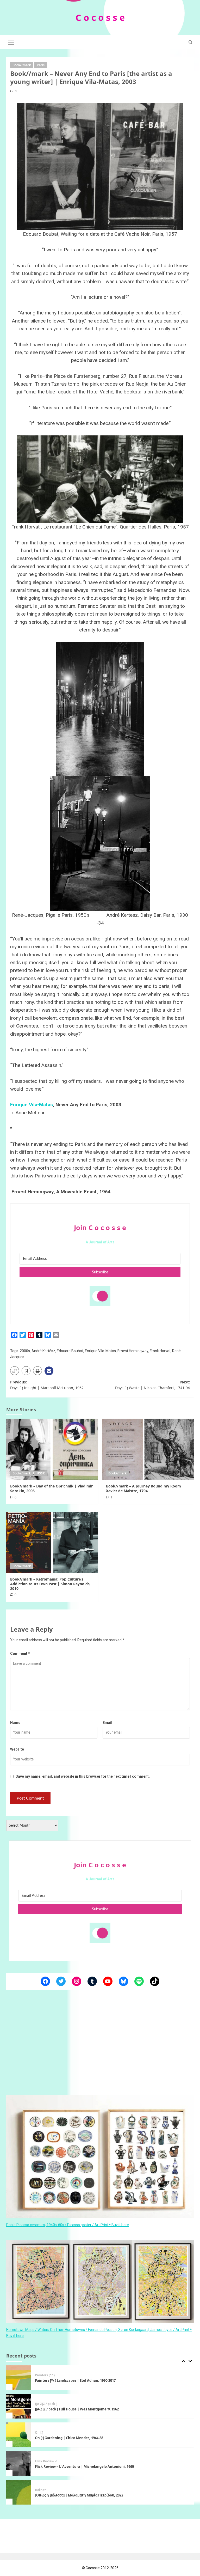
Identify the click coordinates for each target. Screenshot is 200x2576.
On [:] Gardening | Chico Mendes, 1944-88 (69, 2409)
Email (107, 1723)
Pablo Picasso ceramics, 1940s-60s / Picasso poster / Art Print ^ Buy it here (68, 2225)
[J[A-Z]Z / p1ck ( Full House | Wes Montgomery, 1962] (19, 2377)
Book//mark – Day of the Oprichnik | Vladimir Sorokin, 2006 (51, 1488)
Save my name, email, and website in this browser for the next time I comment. (83, 1776)
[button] (11, 41)
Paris (41, 65)
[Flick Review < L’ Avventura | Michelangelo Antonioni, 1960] (19, 2435)
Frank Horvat (160, 1351)
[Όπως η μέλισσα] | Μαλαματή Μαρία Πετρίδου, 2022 (79, 2466)
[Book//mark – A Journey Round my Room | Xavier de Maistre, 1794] (148, 1449)
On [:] (39, 2404)
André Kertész (43, 1351)
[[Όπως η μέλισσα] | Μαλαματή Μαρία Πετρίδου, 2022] (19, 2463)
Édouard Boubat (70, 1351)
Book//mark (22, 65)
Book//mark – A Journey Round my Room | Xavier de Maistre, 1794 (145, 1488)
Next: (152, 1385)
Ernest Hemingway (133, 1351)
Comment (20, 1654)
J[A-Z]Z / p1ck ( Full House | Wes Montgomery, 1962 (77, 2380)
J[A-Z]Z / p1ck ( (46, 2375)
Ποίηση (41, 2461)
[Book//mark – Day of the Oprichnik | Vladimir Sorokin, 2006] (52, 1449)
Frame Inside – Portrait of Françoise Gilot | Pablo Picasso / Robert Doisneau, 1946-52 (105, 2495)
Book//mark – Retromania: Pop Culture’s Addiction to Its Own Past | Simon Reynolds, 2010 (50, 1584)
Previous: (47, 1385)
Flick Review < (46, 2433)
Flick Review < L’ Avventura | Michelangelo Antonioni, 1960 (84, 2438)
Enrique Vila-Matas (32, 1105)
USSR (41, 1473)
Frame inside (45, 2490)
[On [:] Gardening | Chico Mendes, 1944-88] (19, 2406)
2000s (25, 1351)
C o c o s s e (100, 17)
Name (15, 1723)
